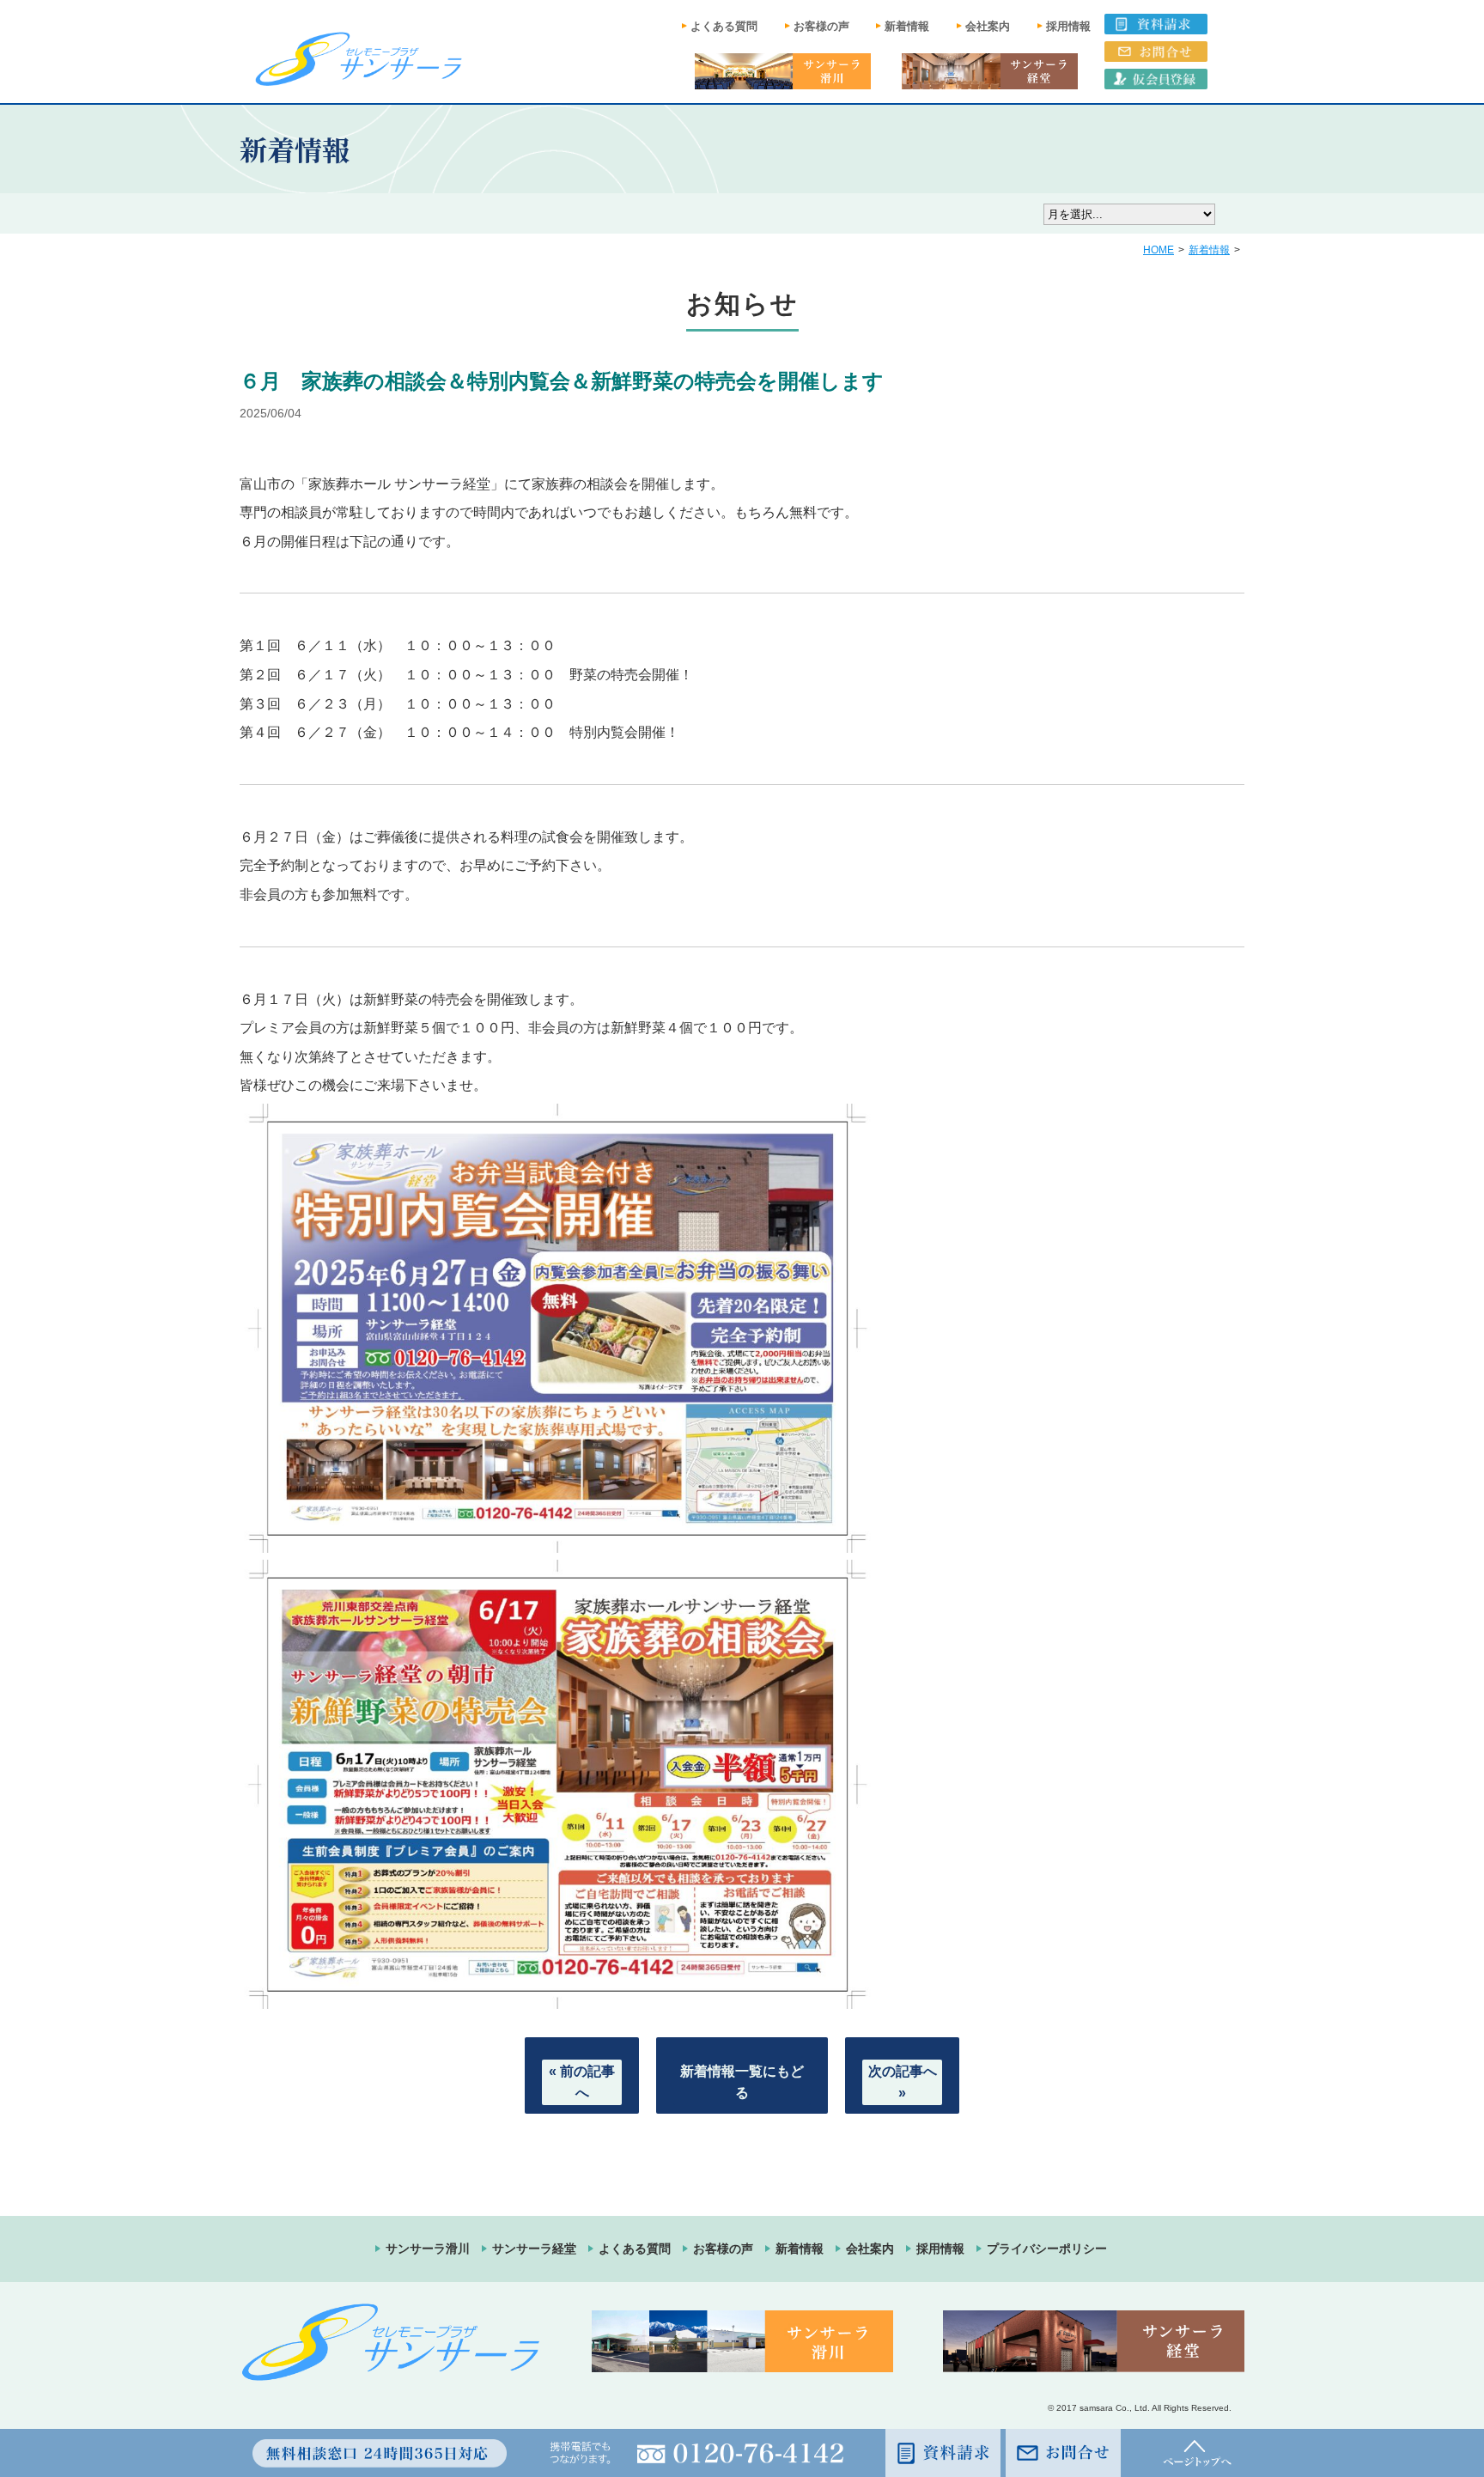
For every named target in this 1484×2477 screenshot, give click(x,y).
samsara (1096, 2408)
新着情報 (907, 26)
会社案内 (988, 26)
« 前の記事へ (582, 2082)
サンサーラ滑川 (428, 2249)
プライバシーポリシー (1047, 2249)
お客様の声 (821, 26)
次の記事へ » (903, 2082)
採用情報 (1068, 26)
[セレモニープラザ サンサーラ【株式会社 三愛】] (359, 58)
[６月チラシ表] (557, 1542)
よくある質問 (724, 26)
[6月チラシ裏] (557, 1998)
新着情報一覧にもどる (742, 2082)
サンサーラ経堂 (534, 2249)
